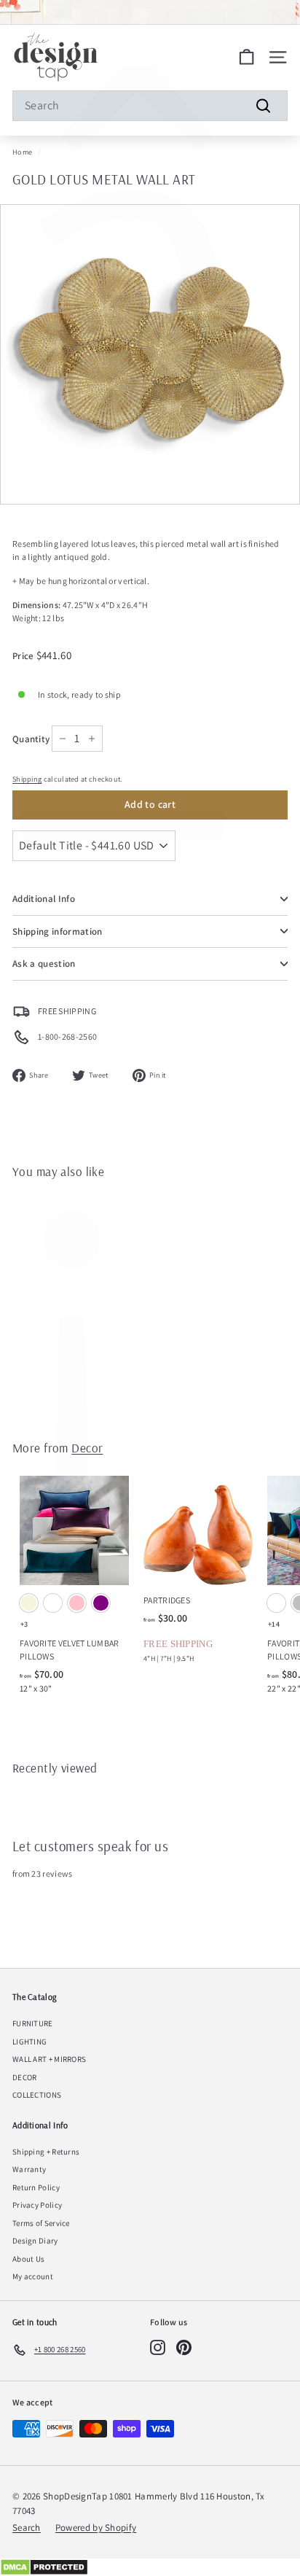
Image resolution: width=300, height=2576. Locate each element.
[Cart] (246, 57)
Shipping (27, 779)
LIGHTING (29, 2042)
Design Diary (35, 2241)
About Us (28, 2259)
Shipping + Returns (46, 2152)
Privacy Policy (37, 2205)
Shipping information (58, 931)
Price (24, 656)
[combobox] (150, 106)
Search (27, 2528)
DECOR (25, 2077)
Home (22, 152)
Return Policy (36, 2187)
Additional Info (44, 899)
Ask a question (44, 964)
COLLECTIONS (37, 2095)
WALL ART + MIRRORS (49, 2059)
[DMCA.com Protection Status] (150, 2567)
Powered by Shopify (96, 2528)
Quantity (31, 739)
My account (33, 2276)
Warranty (29, 2169)
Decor (87, 1448)
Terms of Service (41, 2223)
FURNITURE (33, 2023)
